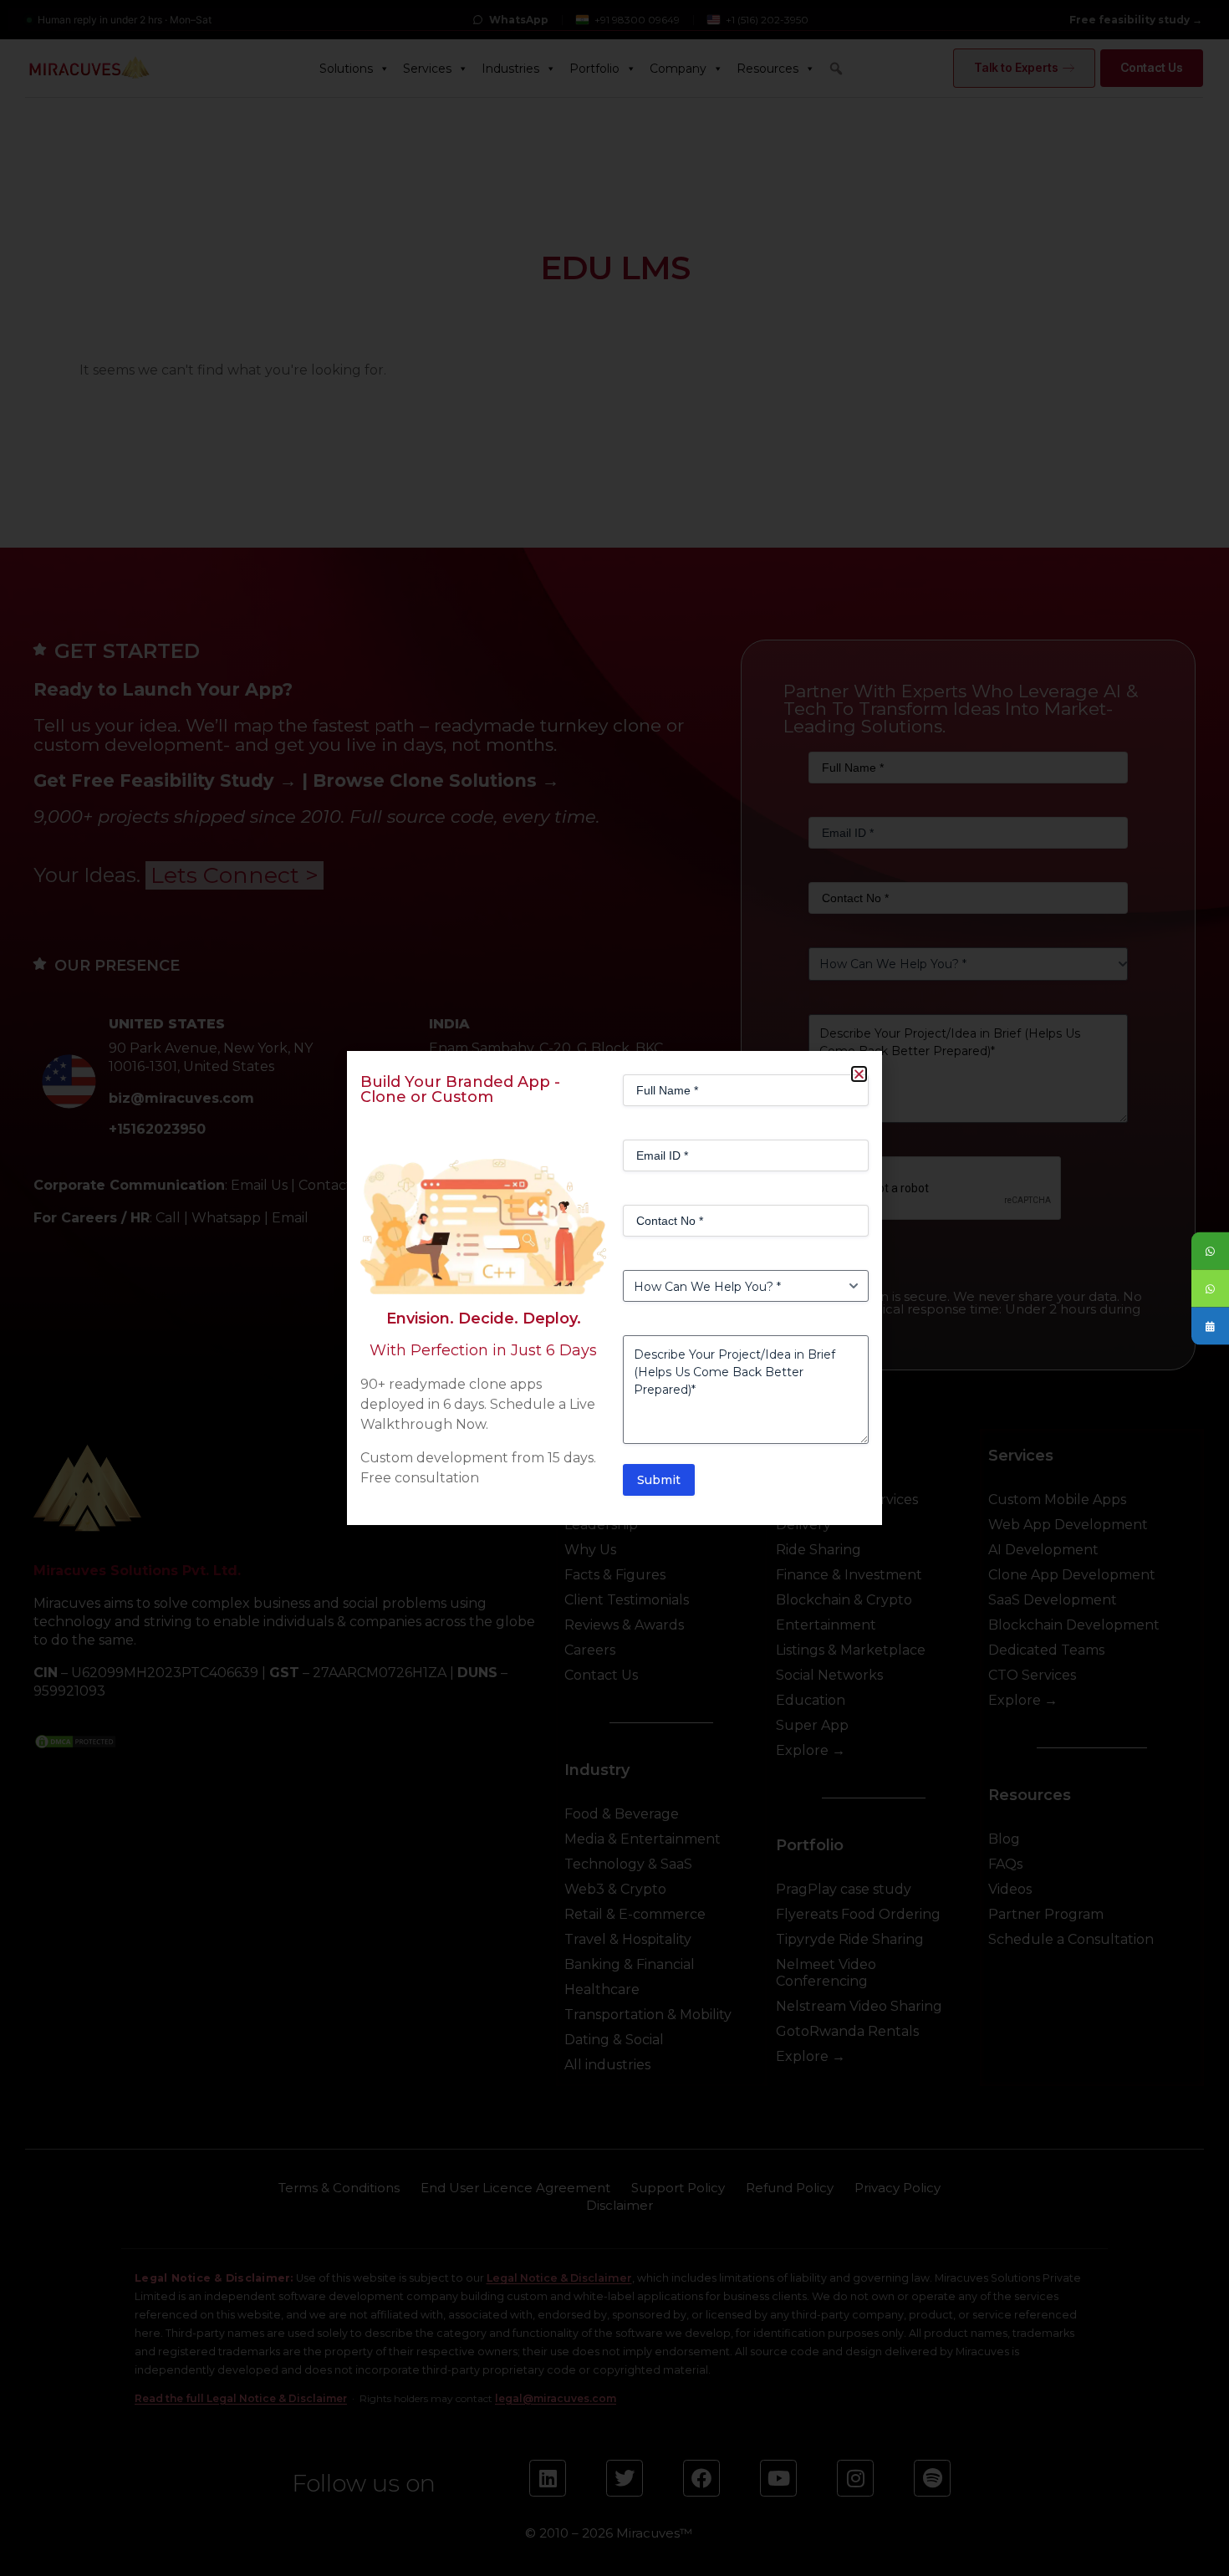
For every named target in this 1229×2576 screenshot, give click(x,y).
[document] (614, 1288)
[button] (859, 1074)
